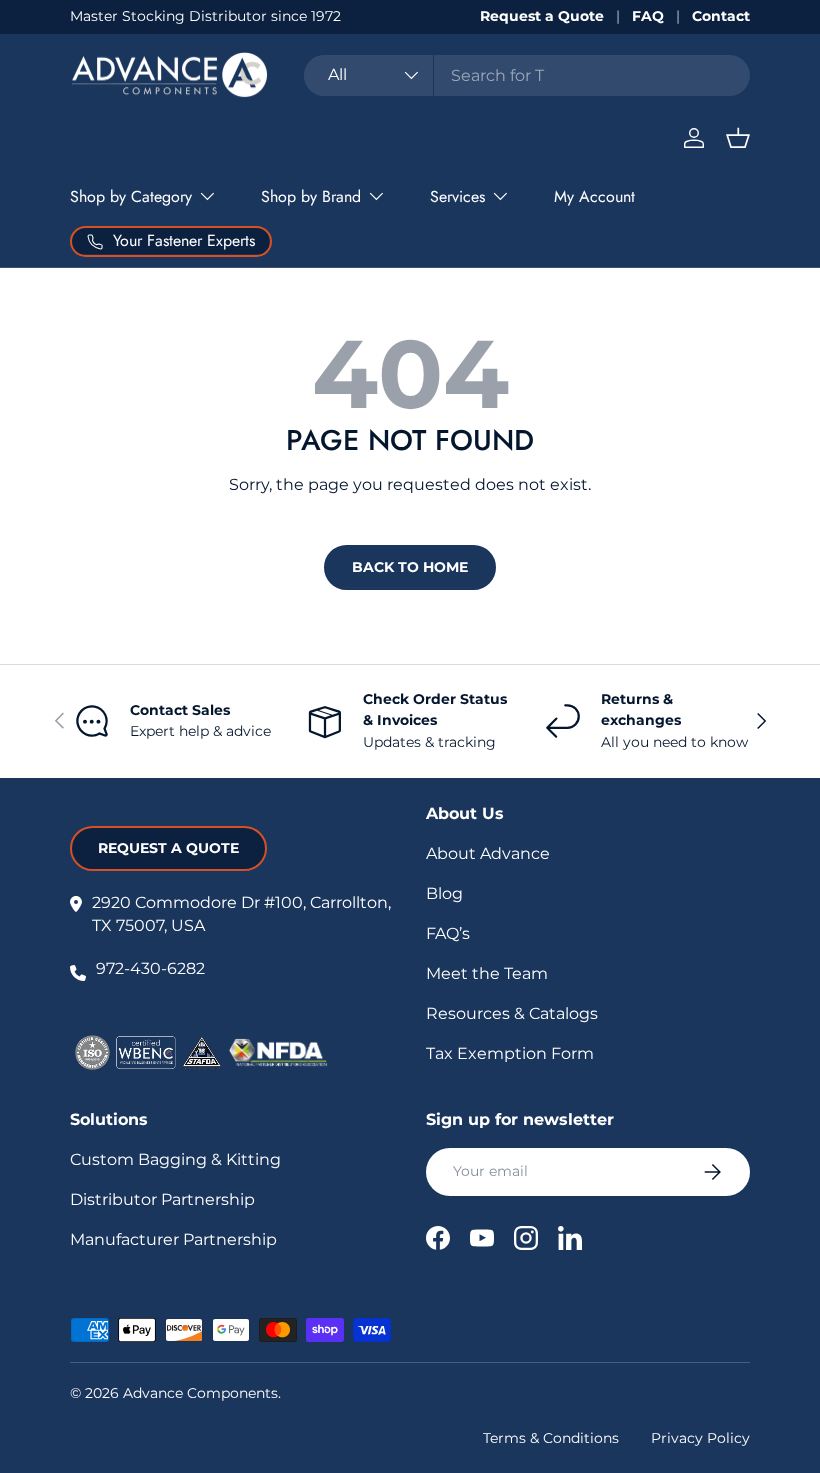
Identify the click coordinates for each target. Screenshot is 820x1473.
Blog (444, 893)
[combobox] (527, 75)
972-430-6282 (150, 968)
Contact (721, 16)
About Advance (488, 853)
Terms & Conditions (551, 1438)
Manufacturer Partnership (173, 1239)
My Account (594, 196)
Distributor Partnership (162, 1199)
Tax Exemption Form (510, 1053)
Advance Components (200, 1393)
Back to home (410, 567)
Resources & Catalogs (512, 1013)
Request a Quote (542, 16)
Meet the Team (487, 973)
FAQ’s (448, 933)
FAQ (648, 16)
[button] (738, 138)
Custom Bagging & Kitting (175, 1159)
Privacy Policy (700, 1438)
